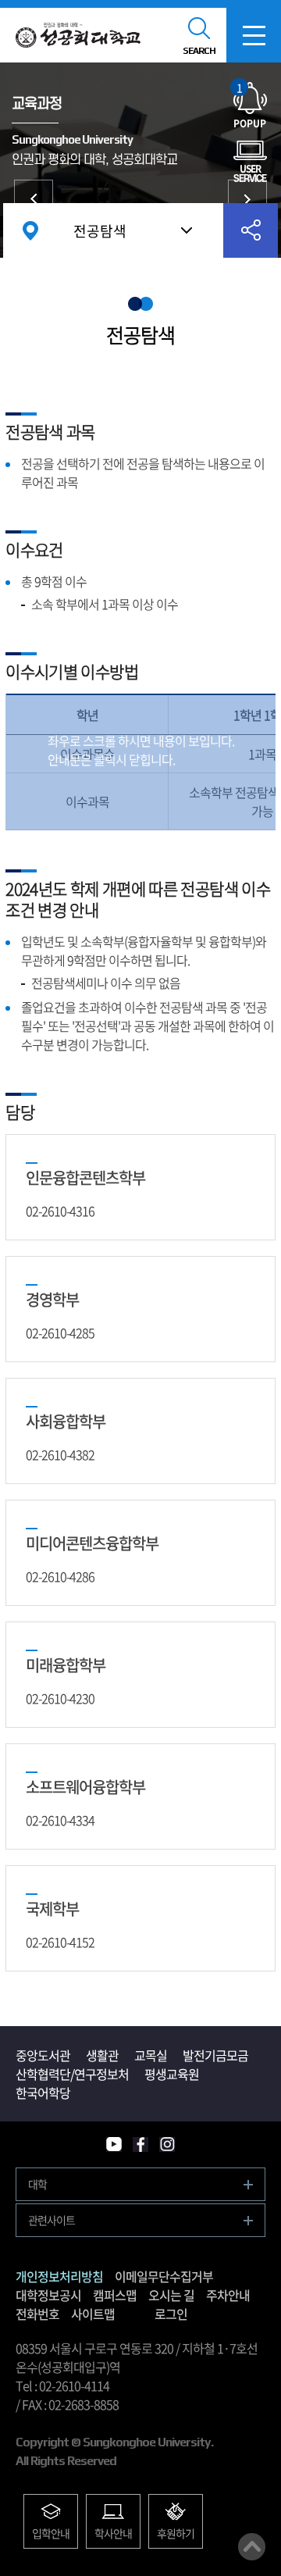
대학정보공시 (48, 2295)
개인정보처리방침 (59, 2276)
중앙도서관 (43, 2055)
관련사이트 (52, 2220)
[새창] (114, 2144)
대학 (37, 2184)
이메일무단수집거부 (164, 2276)
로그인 (171, 2314)
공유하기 (251, 230)
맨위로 (252, 2547)
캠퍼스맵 (115, 2295)
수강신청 (247, 199)
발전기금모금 (215, 2055)
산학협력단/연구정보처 (72, 2074)
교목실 (151, 2055)
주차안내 (228, 2295)
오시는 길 (171, 2295)
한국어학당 (43, 2093)
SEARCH (199, 51)
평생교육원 (172, 2074)
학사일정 (34, 199)
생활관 (102, 2055)
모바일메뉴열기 (254, 35)
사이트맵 (93, 2314)
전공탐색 (100, 231)
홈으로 (30, 230)
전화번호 (37, 2314)
